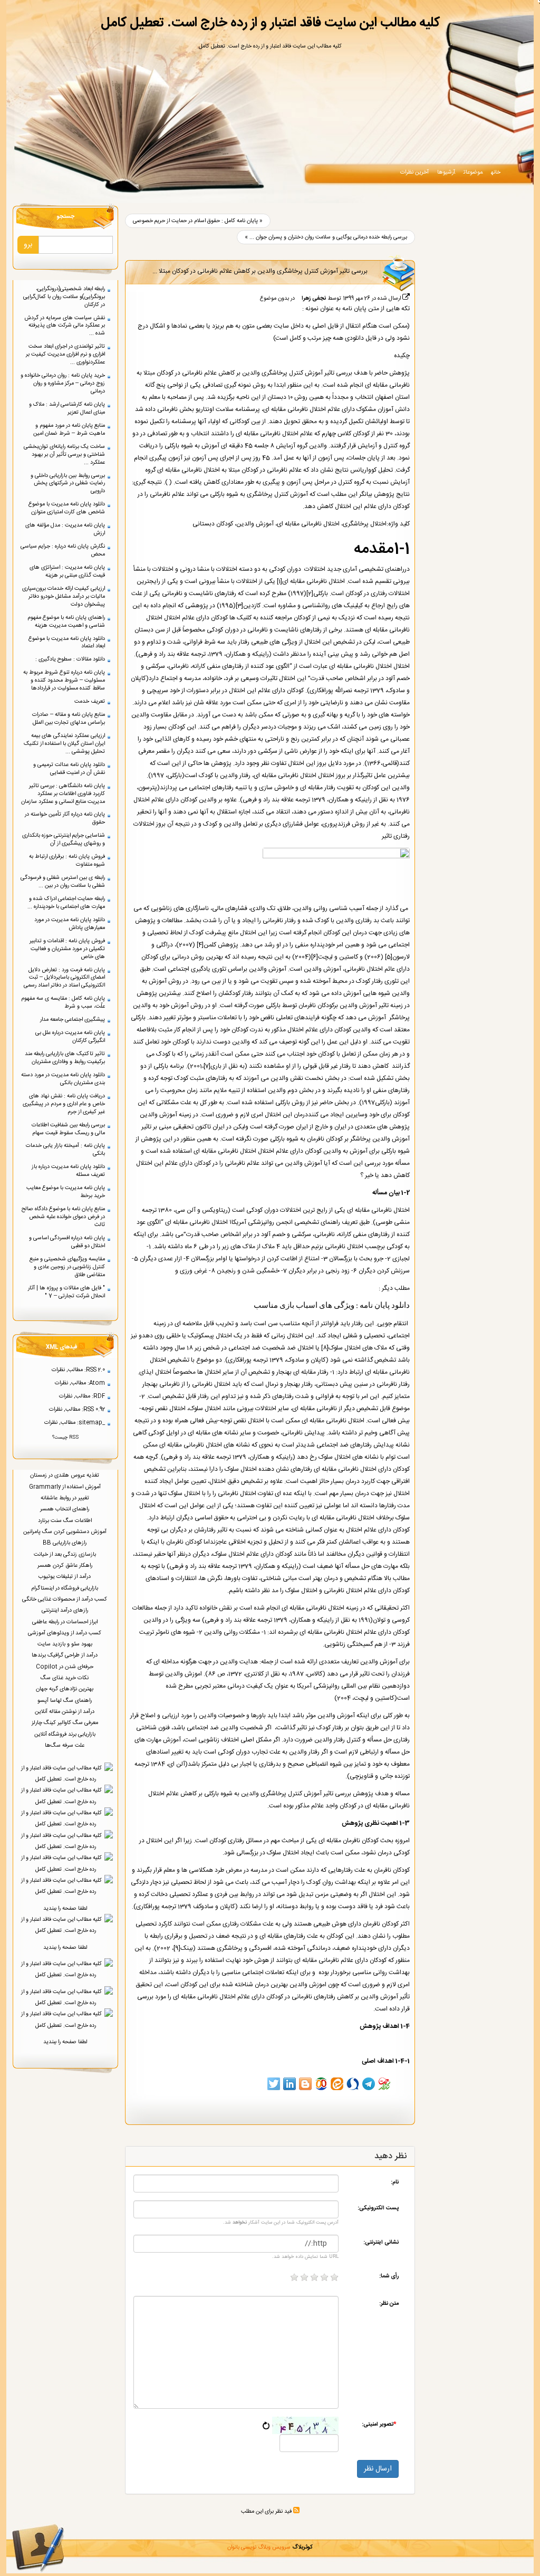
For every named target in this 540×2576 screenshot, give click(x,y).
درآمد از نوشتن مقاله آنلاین (65, 1712)
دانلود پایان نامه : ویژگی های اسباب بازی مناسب (332, 1306)
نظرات (58, 1370)
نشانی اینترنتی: (381, 2242)
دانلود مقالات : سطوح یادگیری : (70, 659)
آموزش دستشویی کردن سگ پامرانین (66, 1532)
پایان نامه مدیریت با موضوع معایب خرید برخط (66, 1192)
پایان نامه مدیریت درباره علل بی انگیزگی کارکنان (70, 1037)
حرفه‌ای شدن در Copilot (65, 1667)
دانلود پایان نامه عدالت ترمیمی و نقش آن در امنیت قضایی (69, 769)
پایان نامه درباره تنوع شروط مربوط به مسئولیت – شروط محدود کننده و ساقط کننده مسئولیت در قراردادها (64, 680)
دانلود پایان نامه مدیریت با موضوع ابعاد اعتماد (67, 643)
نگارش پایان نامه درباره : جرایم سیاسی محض (63, 550)
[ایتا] (337, 2084)
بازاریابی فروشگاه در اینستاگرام (65, 1588)
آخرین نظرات (414, 172)
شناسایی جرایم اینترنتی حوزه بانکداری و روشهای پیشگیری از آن (64, 839)
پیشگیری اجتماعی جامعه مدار (73, 1019)
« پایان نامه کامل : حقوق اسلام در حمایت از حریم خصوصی (198, 221)
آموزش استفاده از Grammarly (66, 1487)
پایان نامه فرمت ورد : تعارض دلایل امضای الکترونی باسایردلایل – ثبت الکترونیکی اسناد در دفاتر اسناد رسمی (64, 978)
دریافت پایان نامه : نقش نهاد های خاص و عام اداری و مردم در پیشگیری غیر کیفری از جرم (64, 1104)
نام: (395, 2182)
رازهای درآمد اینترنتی (66, 1610)
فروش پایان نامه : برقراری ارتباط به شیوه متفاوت (67, 860)
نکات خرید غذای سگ (65, 1678)
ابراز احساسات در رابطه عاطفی (66, 1622)
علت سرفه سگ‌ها (65, 1745)
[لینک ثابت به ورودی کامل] (406, 298)
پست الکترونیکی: (378, 2208)
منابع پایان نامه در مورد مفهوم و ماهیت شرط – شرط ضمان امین (69, 429)
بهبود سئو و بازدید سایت (66, 1644)
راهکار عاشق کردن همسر (66, 1565)
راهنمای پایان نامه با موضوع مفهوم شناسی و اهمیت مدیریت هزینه (66, 621)
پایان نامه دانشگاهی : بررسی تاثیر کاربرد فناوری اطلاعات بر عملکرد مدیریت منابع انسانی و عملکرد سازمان (63, 794)
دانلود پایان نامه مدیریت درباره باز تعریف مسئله (68, 1171)
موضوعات (473, 172)
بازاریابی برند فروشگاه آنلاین (66, 1734)
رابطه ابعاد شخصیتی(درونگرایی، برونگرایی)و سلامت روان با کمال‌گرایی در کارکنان (64, 297)
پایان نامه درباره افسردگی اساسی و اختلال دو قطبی (67, 1242)
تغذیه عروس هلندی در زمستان (65, 1475)
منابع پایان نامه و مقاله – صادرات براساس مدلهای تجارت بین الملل (69, 719)
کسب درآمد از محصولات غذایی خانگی (65, 1599)
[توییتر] (274, 2084)
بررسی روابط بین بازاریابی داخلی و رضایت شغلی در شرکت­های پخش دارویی (68, 483)
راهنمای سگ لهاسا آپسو (65, 1701)
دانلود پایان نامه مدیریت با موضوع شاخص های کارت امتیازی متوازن (67, 508)
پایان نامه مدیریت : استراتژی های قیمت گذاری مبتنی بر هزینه (67, 571)
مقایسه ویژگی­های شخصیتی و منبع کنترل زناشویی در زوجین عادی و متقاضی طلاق (67, 1267)
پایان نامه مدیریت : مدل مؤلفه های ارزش (65, 529)
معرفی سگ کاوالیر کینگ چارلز (66, 1723)
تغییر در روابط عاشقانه (66, 1498)
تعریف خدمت (90, 701)
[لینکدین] (290, 2084)
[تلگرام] (369, 2084)
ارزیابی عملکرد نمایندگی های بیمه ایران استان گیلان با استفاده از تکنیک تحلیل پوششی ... (64, 744)
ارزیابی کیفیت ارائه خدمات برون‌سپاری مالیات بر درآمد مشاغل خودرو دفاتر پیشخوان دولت (64, 596)
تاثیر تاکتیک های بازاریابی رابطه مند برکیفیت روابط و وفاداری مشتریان (65, 1058)
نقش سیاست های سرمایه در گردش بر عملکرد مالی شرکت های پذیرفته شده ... (65, 326)
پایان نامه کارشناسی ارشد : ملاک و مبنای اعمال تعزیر (67, 408)
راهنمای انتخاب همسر (65, 1509)
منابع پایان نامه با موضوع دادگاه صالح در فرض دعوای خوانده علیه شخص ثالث (63, 1217)
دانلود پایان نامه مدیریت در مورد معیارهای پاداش (70, 924)
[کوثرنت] (384, 2084)
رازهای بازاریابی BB (65, 1543)
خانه (496, 172)
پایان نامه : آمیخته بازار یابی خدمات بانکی (65, 1150)
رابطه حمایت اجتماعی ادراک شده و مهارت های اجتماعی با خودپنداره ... (66, 903)
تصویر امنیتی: (379, 2424)
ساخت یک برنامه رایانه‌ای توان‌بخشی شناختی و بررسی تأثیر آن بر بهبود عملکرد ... (64, 454)
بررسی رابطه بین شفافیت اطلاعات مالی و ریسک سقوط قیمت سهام (68, 1129)
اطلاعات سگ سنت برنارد (66, 1521)
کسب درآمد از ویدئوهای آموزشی (65, 1633)
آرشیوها (446, 172)
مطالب (75, 1370)
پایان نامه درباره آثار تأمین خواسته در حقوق (65, 818)
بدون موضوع (274, 298)
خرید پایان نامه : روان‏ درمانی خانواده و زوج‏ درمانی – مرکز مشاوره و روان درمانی (63, 383)
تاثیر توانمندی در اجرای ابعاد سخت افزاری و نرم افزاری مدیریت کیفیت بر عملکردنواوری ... (65, 354)
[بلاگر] (305, 2084)
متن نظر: (389, 2303)
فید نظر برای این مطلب (267, 2511)
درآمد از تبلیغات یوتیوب (65, 1577)
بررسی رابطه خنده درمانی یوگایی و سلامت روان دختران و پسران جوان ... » (326, 237)
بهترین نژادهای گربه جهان (65, 1689)
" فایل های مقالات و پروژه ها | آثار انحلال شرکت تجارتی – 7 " (66, 1292)
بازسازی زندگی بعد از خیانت (66, 1554)
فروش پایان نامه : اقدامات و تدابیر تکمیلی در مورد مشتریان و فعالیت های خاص (67, 949)
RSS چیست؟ (65, 1438)
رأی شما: (389, 2276)
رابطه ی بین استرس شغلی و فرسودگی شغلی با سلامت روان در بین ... (63, 882)
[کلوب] (321, 2084)
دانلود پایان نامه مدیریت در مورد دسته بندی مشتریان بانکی (63, 1079)
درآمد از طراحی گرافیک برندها (65, 1655)
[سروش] (353, 2084)
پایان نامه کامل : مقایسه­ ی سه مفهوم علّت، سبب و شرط (63, 1002)
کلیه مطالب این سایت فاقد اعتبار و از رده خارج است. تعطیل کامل (270, 23)
